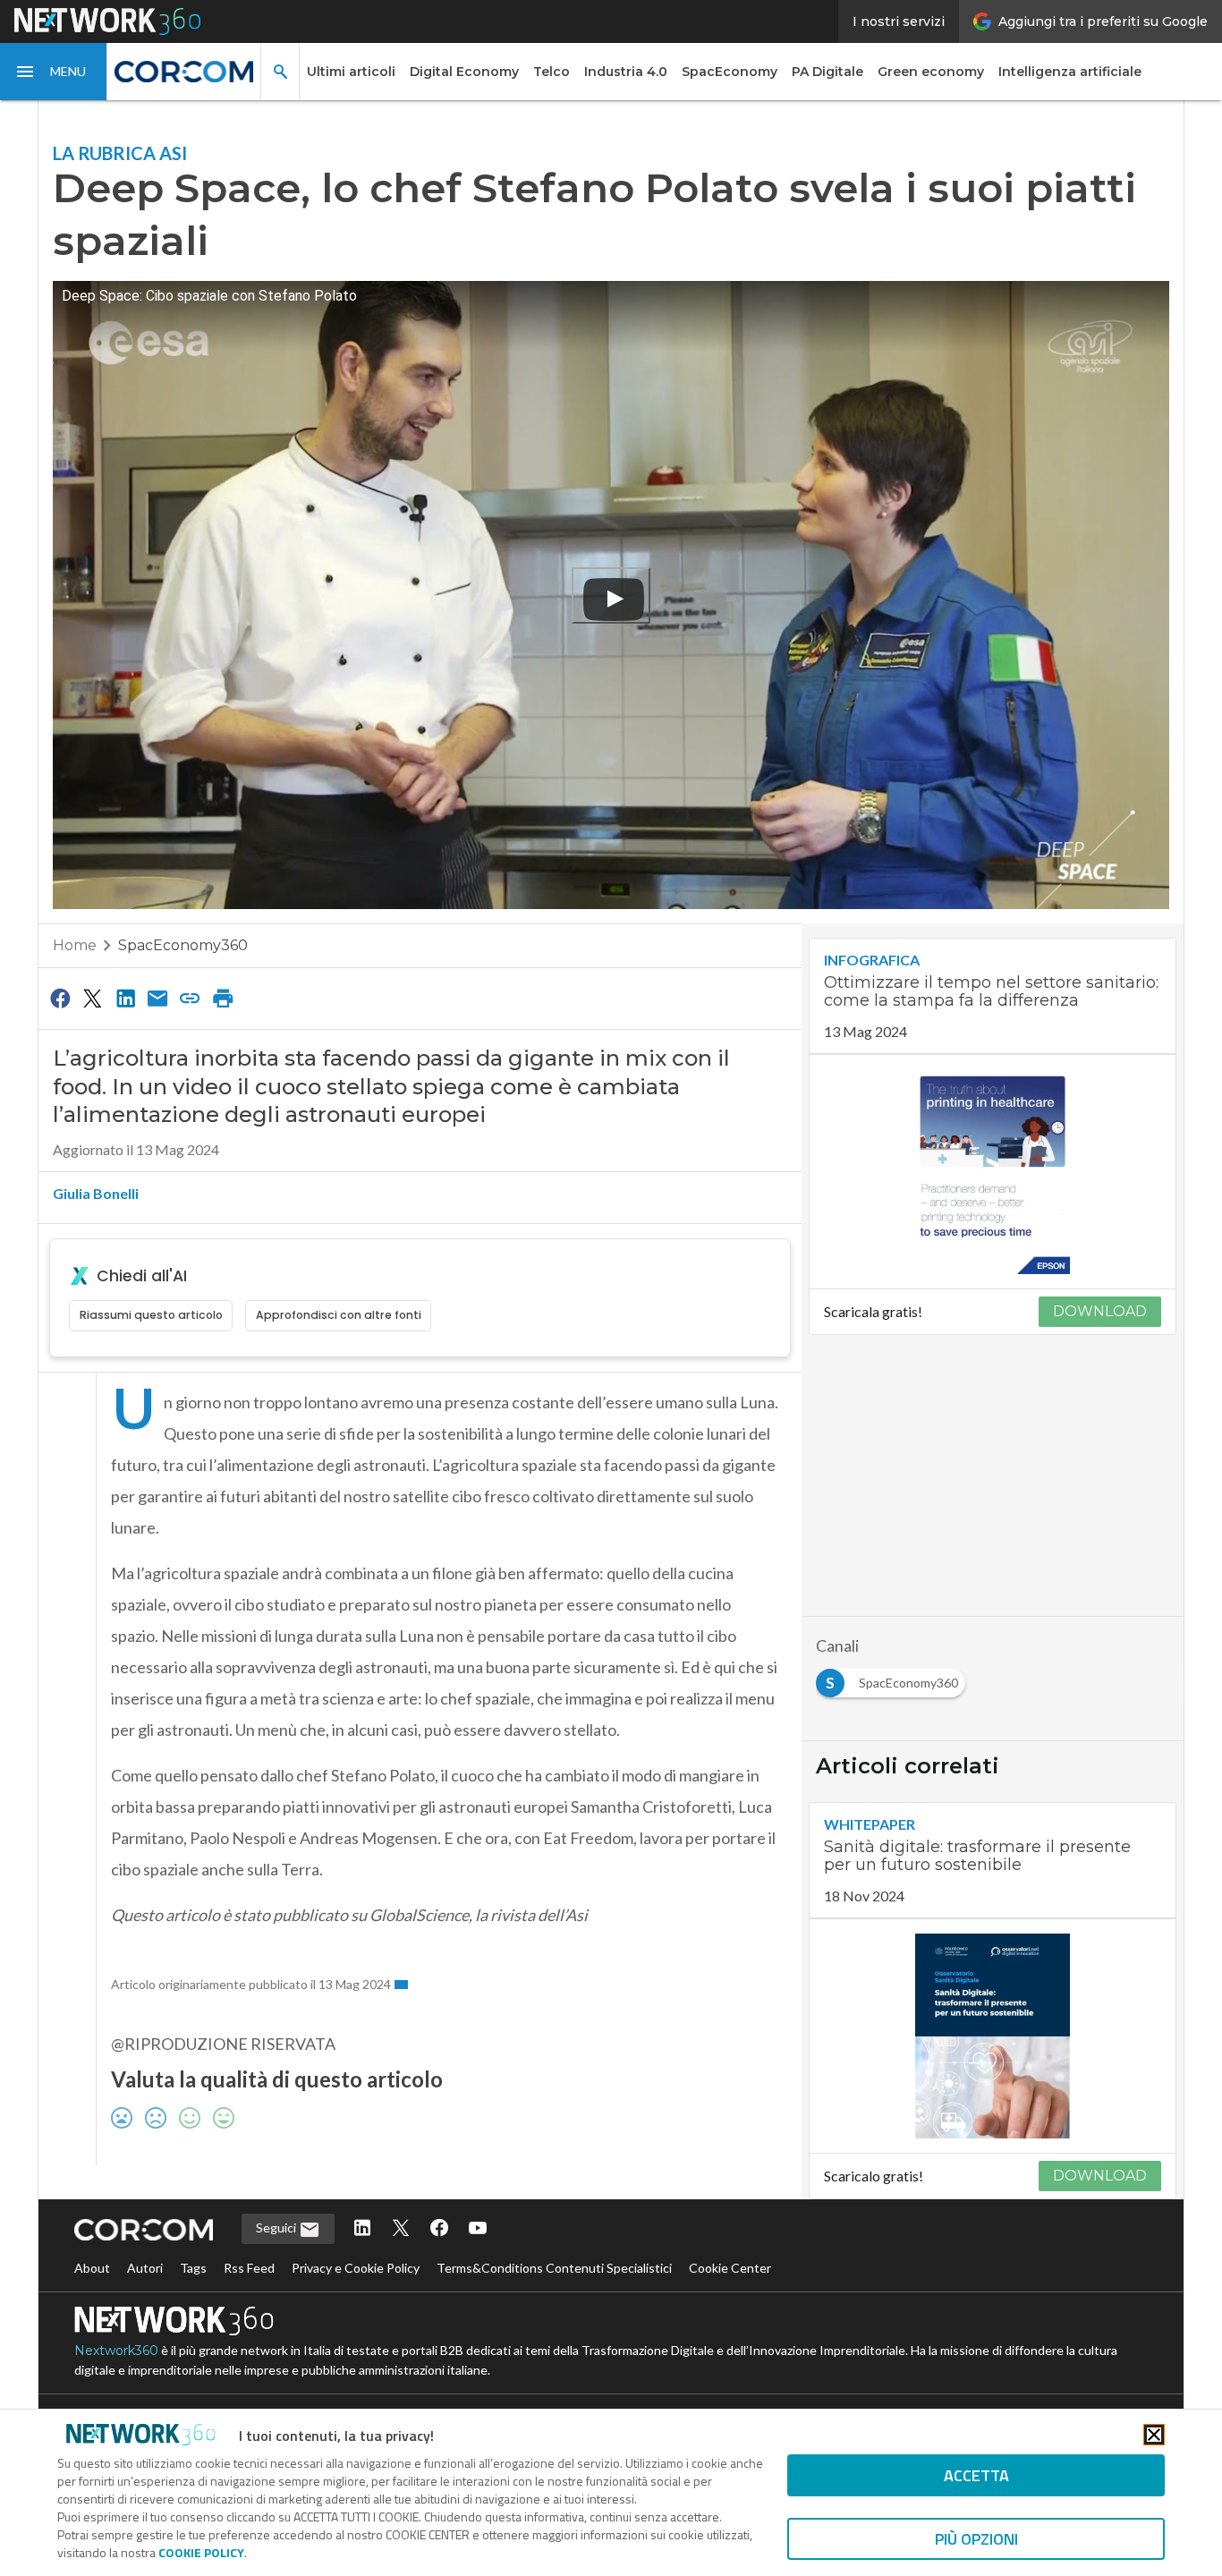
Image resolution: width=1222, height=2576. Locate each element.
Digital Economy (464, 72)
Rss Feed (249, 2268)
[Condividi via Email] (157, 998)
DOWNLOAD (1100, 1311)
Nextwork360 (116, 2351)
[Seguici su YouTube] (478, 2229)
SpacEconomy (730, 72)
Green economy (931, 72)
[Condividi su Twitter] (92, 998)
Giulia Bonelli (96, 1193)
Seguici (277, 2227)
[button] (54, 72)
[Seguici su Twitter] (401, 2229)
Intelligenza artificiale (1070, 72)
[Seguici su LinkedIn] (362, 2229)
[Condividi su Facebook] (60, 998)
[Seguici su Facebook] (439, 2229)
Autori (145, 2268)
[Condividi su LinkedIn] (125, 998)
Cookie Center (730, 2268)
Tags (193, 2268)
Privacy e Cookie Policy (356, 2268)
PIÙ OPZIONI (976, 2539)
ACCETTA (976, 2475)
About (92, 2268)
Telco (552, 72)
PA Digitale (827, 72)
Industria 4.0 (626, 72)
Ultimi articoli (351, 72)
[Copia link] (191, 998)
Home (75, 945)
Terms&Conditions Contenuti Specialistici (554, 2268)
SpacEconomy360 (183, 945)
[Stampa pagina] (223, 998)
